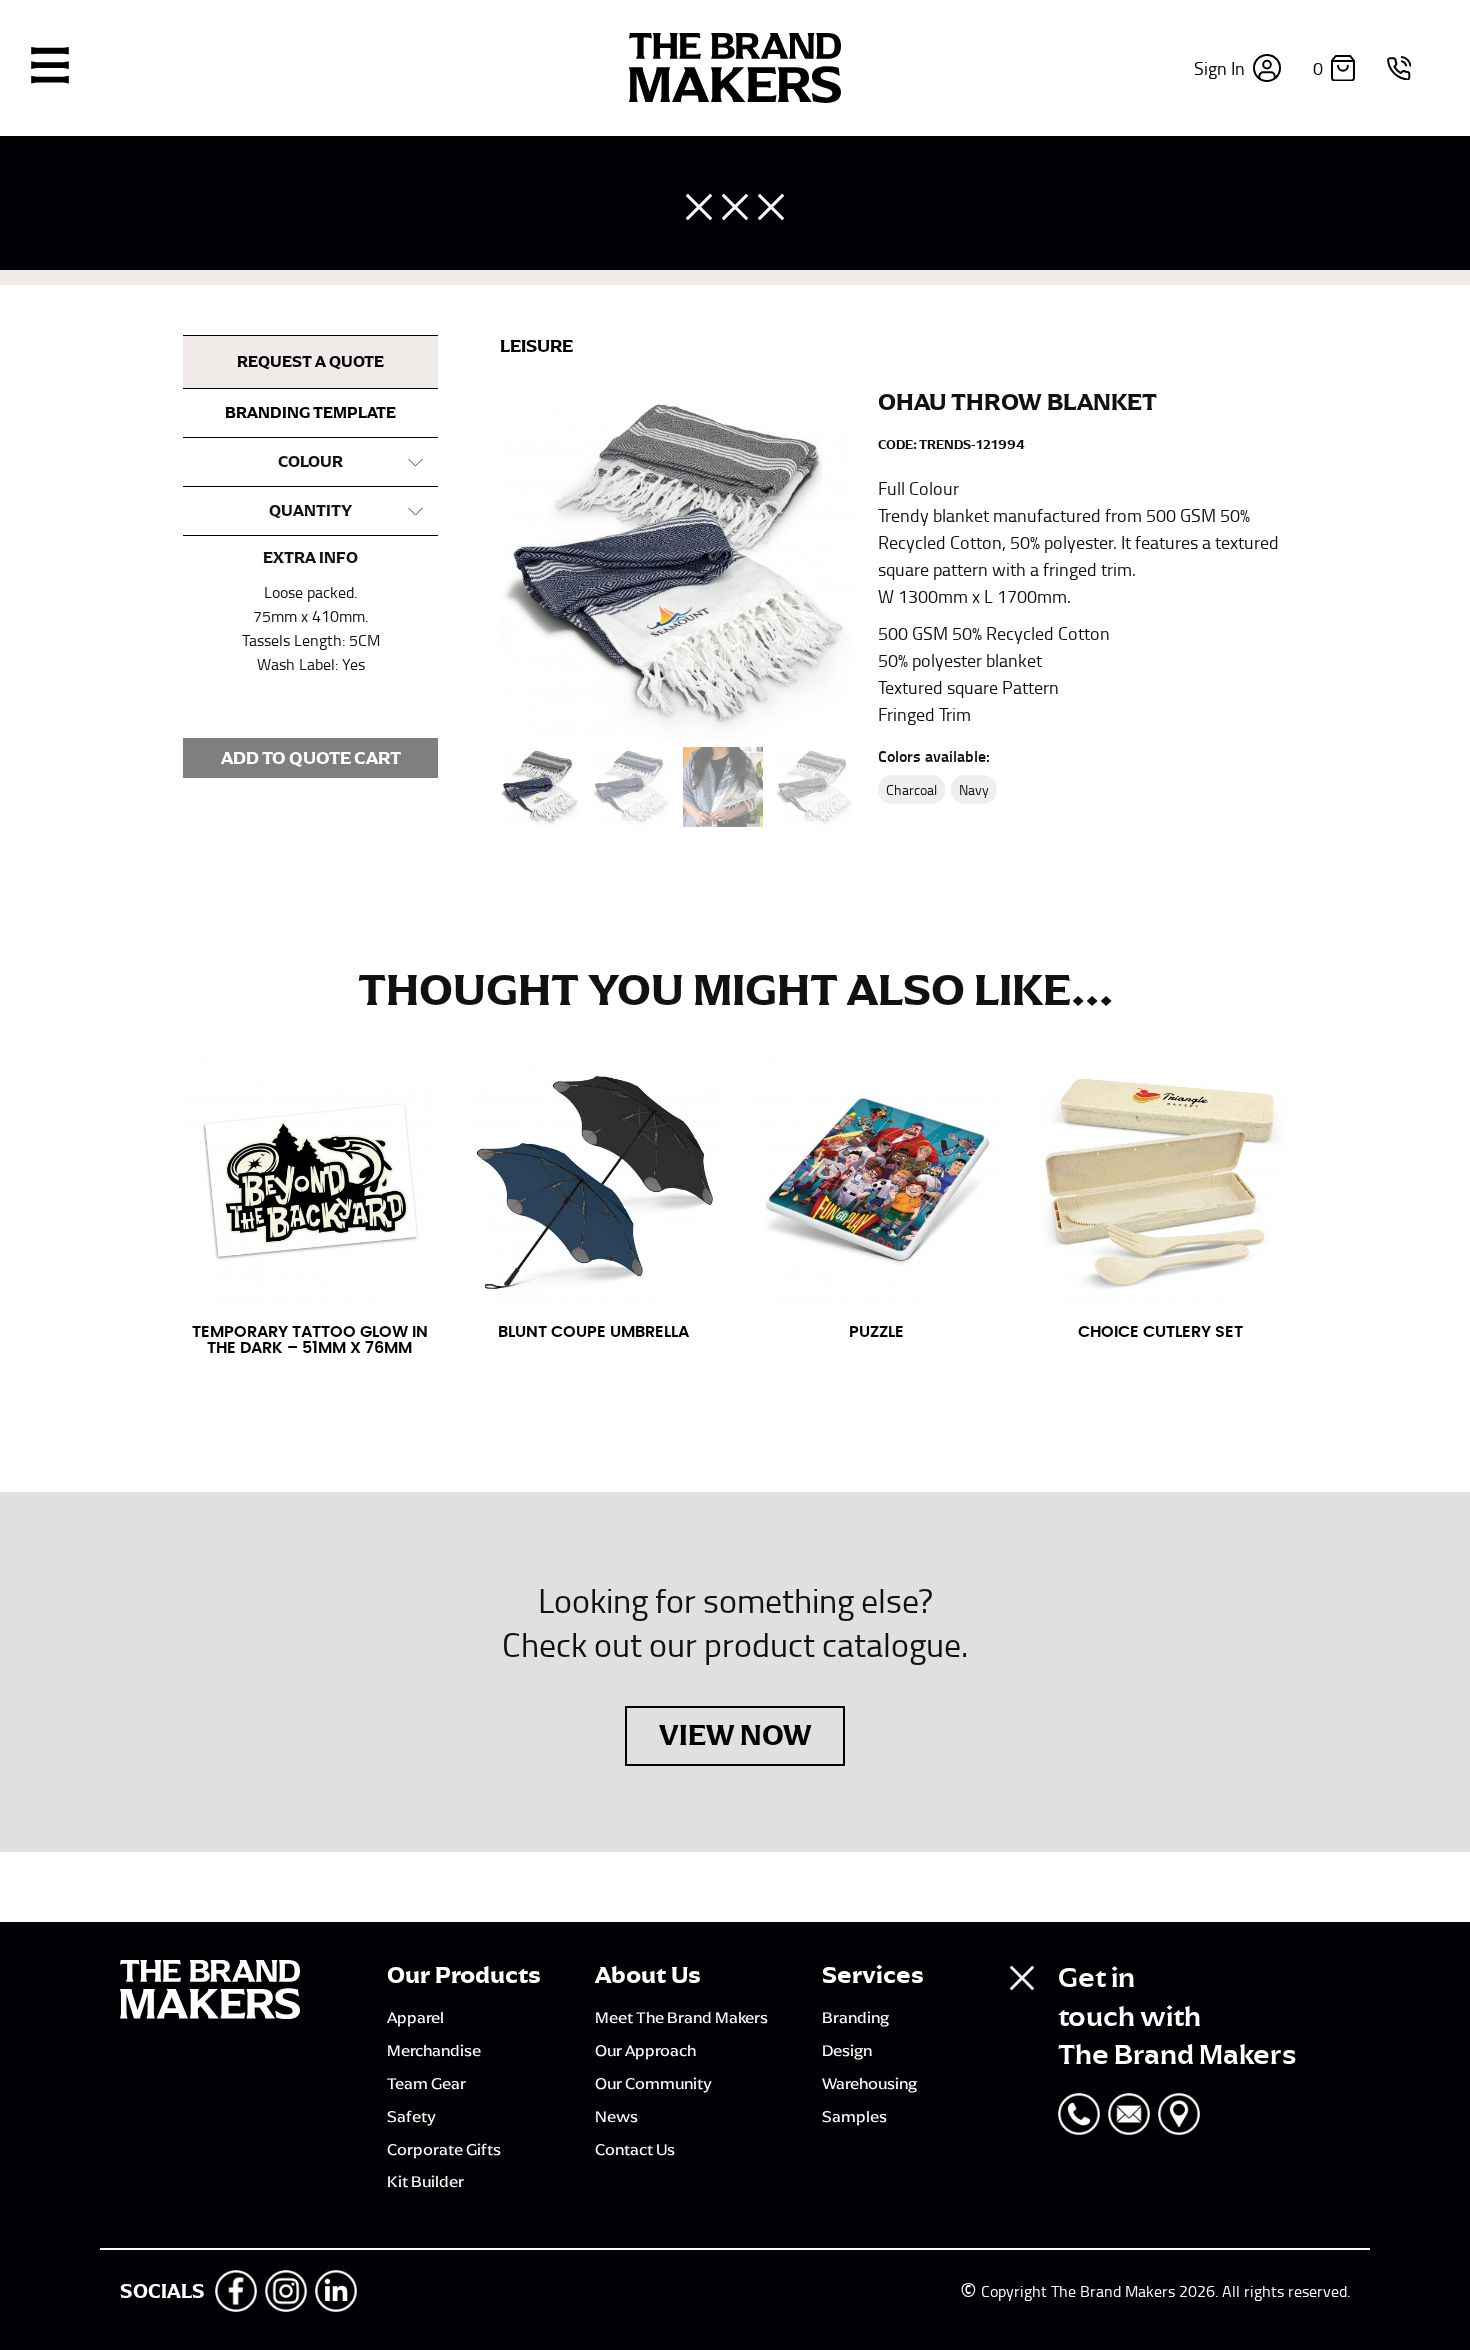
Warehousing (869, 2083)
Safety (411, 2116)
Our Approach (645, 2050)
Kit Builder (425, 2181)
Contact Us (635, 2149)
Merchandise (434, 2050)
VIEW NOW (735, 1735)
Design (847, 2050)
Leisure (536, 346)
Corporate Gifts (444, 2149)
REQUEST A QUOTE (310, 362)
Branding (855, 2017)
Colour (310, 462)
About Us (648, 1975)
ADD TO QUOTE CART (311, 758)
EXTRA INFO (310, 558)
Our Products (464, 1975)
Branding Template (310, 413)
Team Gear (426, 2083)
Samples (854, 2116)
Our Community (653, 2083)
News (616, 2116)
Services (873, 1975)
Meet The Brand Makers (681, 2017)
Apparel (415, 2017)
